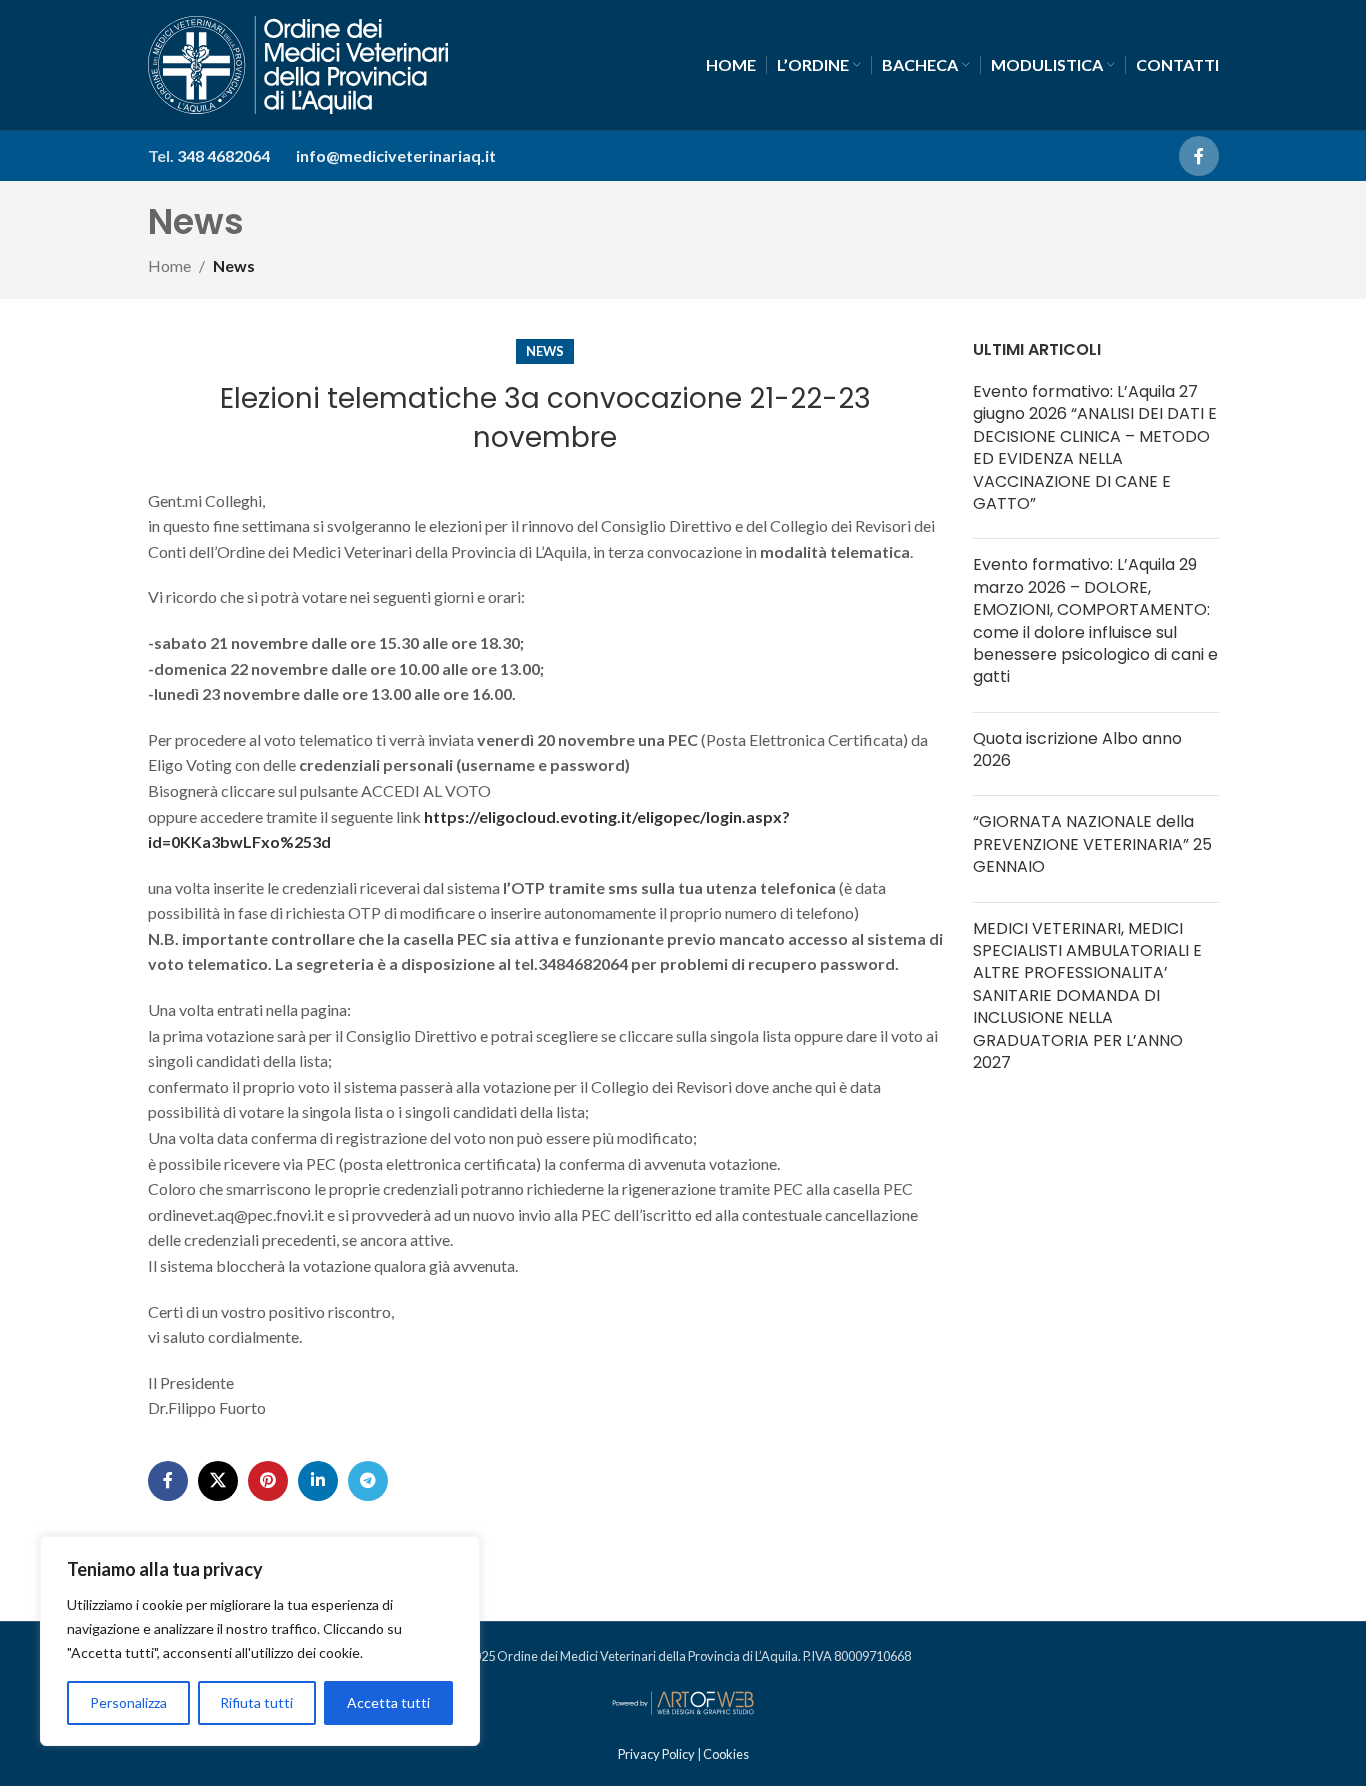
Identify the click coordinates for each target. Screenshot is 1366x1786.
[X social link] (218, 1481)
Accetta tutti (388, 1702)
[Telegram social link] (368, 1481)
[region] (260, 1641)
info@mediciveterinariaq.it (396, 155)
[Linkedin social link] (318, 1481)
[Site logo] (298, 62)
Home (169, 265)
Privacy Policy (657, 1754)
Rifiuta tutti (256, 1702)
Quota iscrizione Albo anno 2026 (1077, 749)
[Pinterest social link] (268, 1481)
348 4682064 (223, 155)
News (234, 265)
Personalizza (128, 1702)
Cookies (726, 1754)
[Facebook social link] (1199, 156)
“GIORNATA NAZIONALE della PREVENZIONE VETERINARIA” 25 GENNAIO (1092, 844)
